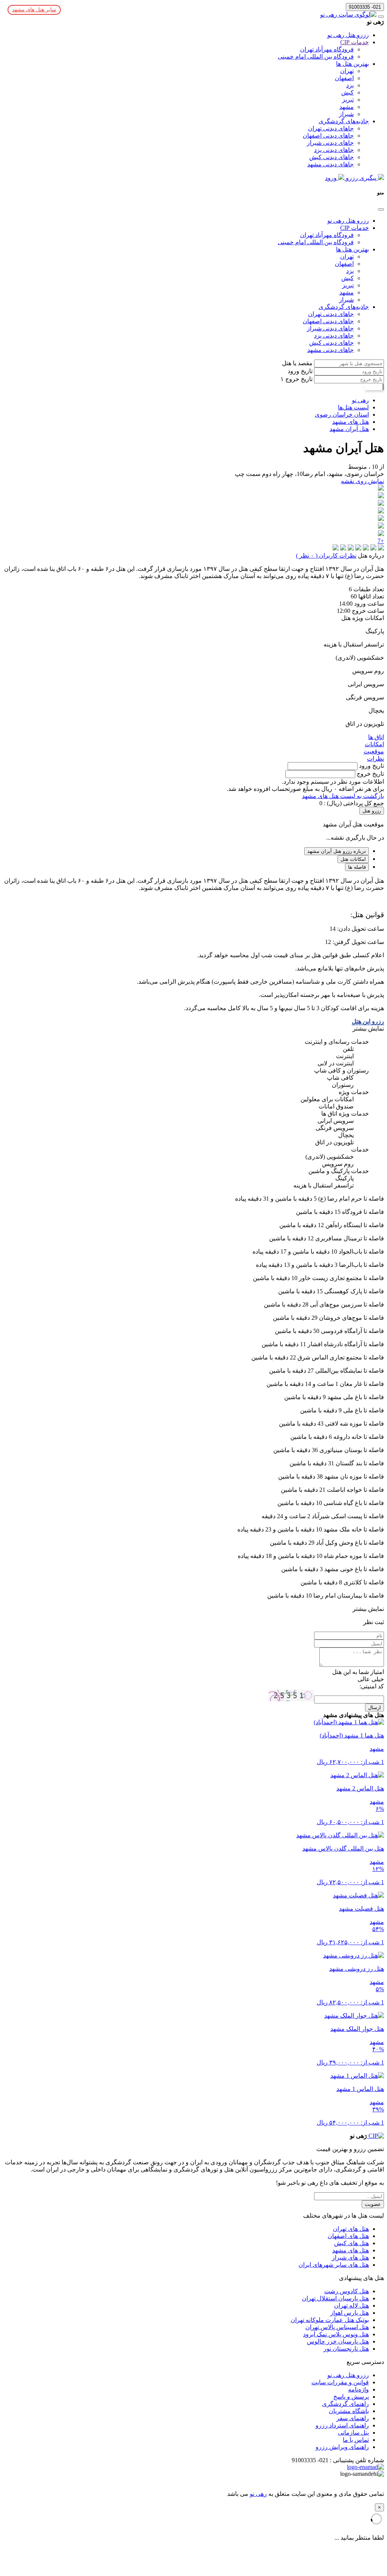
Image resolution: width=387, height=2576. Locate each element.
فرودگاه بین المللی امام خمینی (316, 57)
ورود (332, 178)
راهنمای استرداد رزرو (342, 2425)
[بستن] (381, 209)
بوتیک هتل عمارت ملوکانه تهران (330, 2320)
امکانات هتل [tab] (353, 859)
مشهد (347, 107)
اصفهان (344, 78)
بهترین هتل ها (352, 64)
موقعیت (374, 751)
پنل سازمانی (353, 2433)
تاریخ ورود (300, 371)
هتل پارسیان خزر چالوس (338, 2341)
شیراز (346, 114)
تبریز (348, 100)
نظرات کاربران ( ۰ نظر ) (326, 556)
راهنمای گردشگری (345, 2404)
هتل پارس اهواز (350, 2313)
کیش (348, 92)
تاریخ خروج (298, 379)
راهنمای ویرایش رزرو (342, 2447)
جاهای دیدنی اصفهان (328, 136)
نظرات (375, 759)
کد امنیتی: (372, 1686)
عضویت (373, 2204)
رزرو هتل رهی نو (348, 35)
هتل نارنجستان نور (346, 2349)
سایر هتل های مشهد (34, 10)
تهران (347, 71)
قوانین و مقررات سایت (340, 2382)
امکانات (374, 744)
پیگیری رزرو (361, 178)
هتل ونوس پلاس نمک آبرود (336, 2334)
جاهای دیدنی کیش (331, 157)
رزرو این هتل (368, 1021)
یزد (350, 85)
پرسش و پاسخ (351, 2397)
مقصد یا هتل (297, 363)
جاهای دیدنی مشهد (330, 164)
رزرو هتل (372, 811)
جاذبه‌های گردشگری (344, 121)
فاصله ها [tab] (357, 867)
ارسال (375, 1707)
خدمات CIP (354, 42)
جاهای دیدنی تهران (331, 128)
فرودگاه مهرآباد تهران (327, 49)
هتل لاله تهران (351, 2306)
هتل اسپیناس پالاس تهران (337, 2327)
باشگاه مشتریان (349, 2411)
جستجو (374, 387)
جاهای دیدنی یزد (334, 150)
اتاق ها (376, 737)
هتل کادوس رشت (347, 2291)
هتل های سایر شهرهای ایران (334, 2265)
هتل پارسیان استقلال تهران (335, 2298)
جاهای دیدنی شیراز (330, 143)
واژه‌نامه (358, 2389)
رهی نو (258, 2494)
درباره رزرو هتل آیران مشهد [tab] (337, 851)
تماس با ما (356, 2440)
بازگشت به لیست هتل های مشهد (343, 796)
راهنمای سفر (353, 2418)
